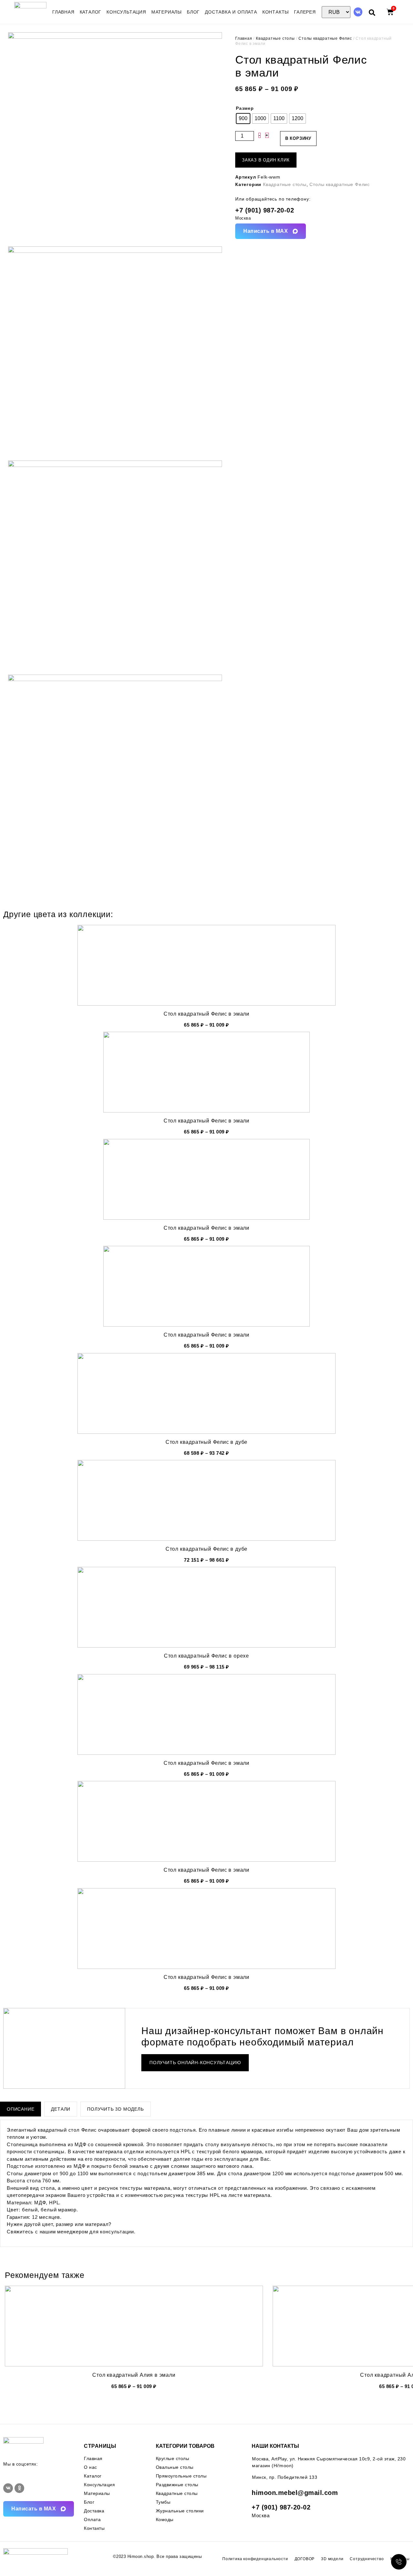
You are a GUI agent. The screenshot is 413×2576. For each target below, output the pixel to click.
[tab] (20, 2109)
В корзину (298, 138)
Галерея (305, 12)
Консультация (126, 12)
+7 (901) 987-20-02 (265, 210)
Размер (245, 108)
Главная (63, 12)
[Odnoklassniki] (19, 2488)
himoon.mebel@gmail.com (295, 2493)
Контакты (276, 12)
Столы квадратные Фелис (325, 38)
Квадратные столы (275, 38)
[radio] (243, 119)
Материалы (166, 12)
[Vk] (358, 12)
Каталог (91, 12)
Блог (193, 12)
